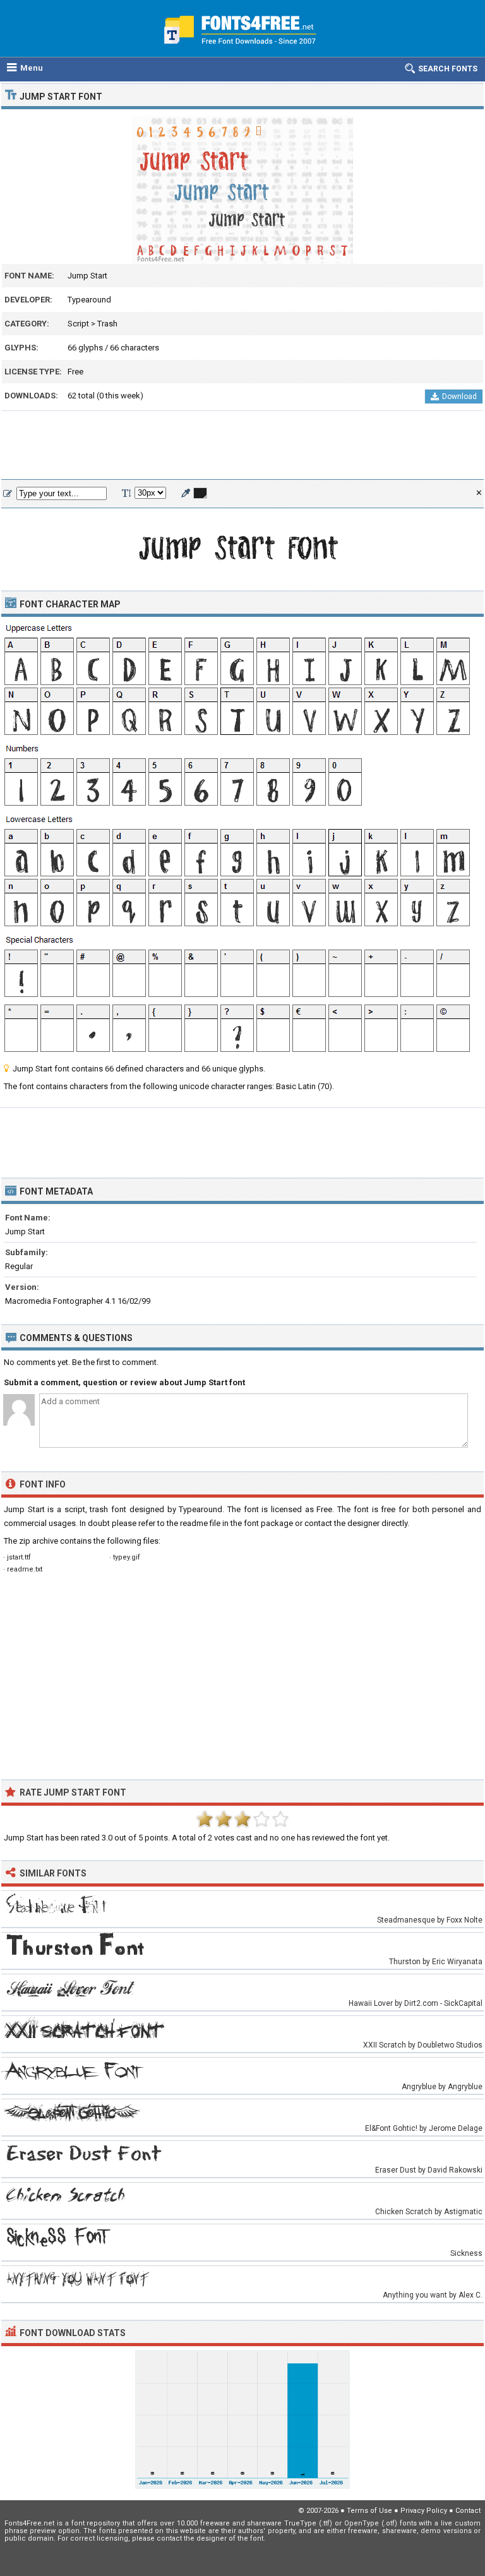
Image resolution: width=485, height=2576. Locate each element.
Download (459, 397)
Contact (468, 2511)
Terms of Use (369, 2511)
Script (78, 324)
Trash (107, 324)
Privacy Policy (424, 2511)
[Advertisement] (242, 446)
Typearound (89, 300)
